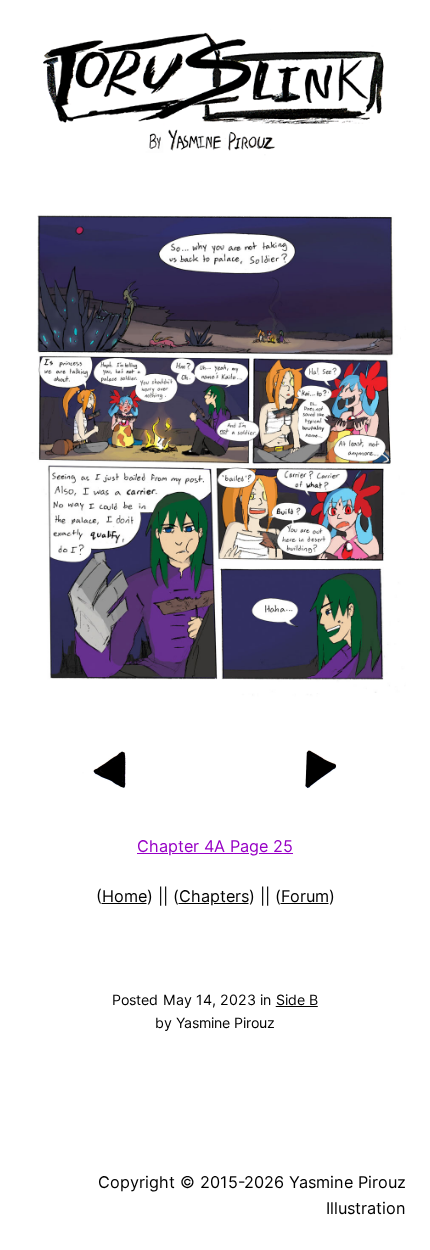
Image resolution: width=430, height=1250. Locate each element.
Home (124, 896)
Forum (305, 896)
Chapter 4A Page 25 (215, 846)
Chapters (214, 896)
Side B (297, 999)
